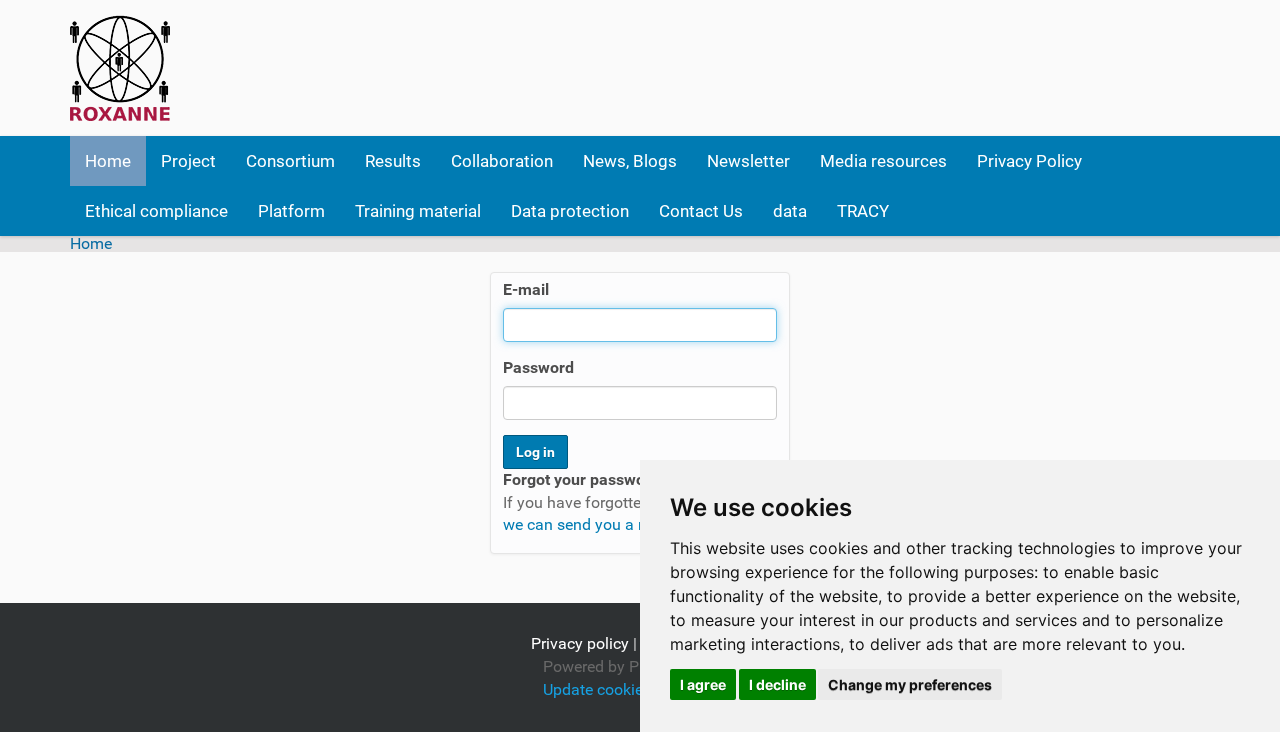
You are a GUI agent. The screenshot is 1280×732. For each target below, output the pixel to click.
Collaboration (502, 161)
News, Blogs (630, 161)
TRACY (863, 211)
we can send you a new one (600, 524)
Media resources (883, 161)
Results (393, 161)
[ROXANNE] (120, 68)
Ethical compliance (156, 211)
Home (108, 161)
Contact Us (701, 211)
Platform (291, 211)
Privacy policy (580, 643)
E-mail (526, 289)
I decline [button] (777, 684)
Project (188, 161)
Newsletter (748, 161)
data (790, 211)
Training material (418, 211)
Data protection (570, 211)
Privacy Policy (1029, 161)
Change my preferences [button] (910, 684)
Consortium (290, 161)
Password (538, 367)
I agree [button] (703, 684)
